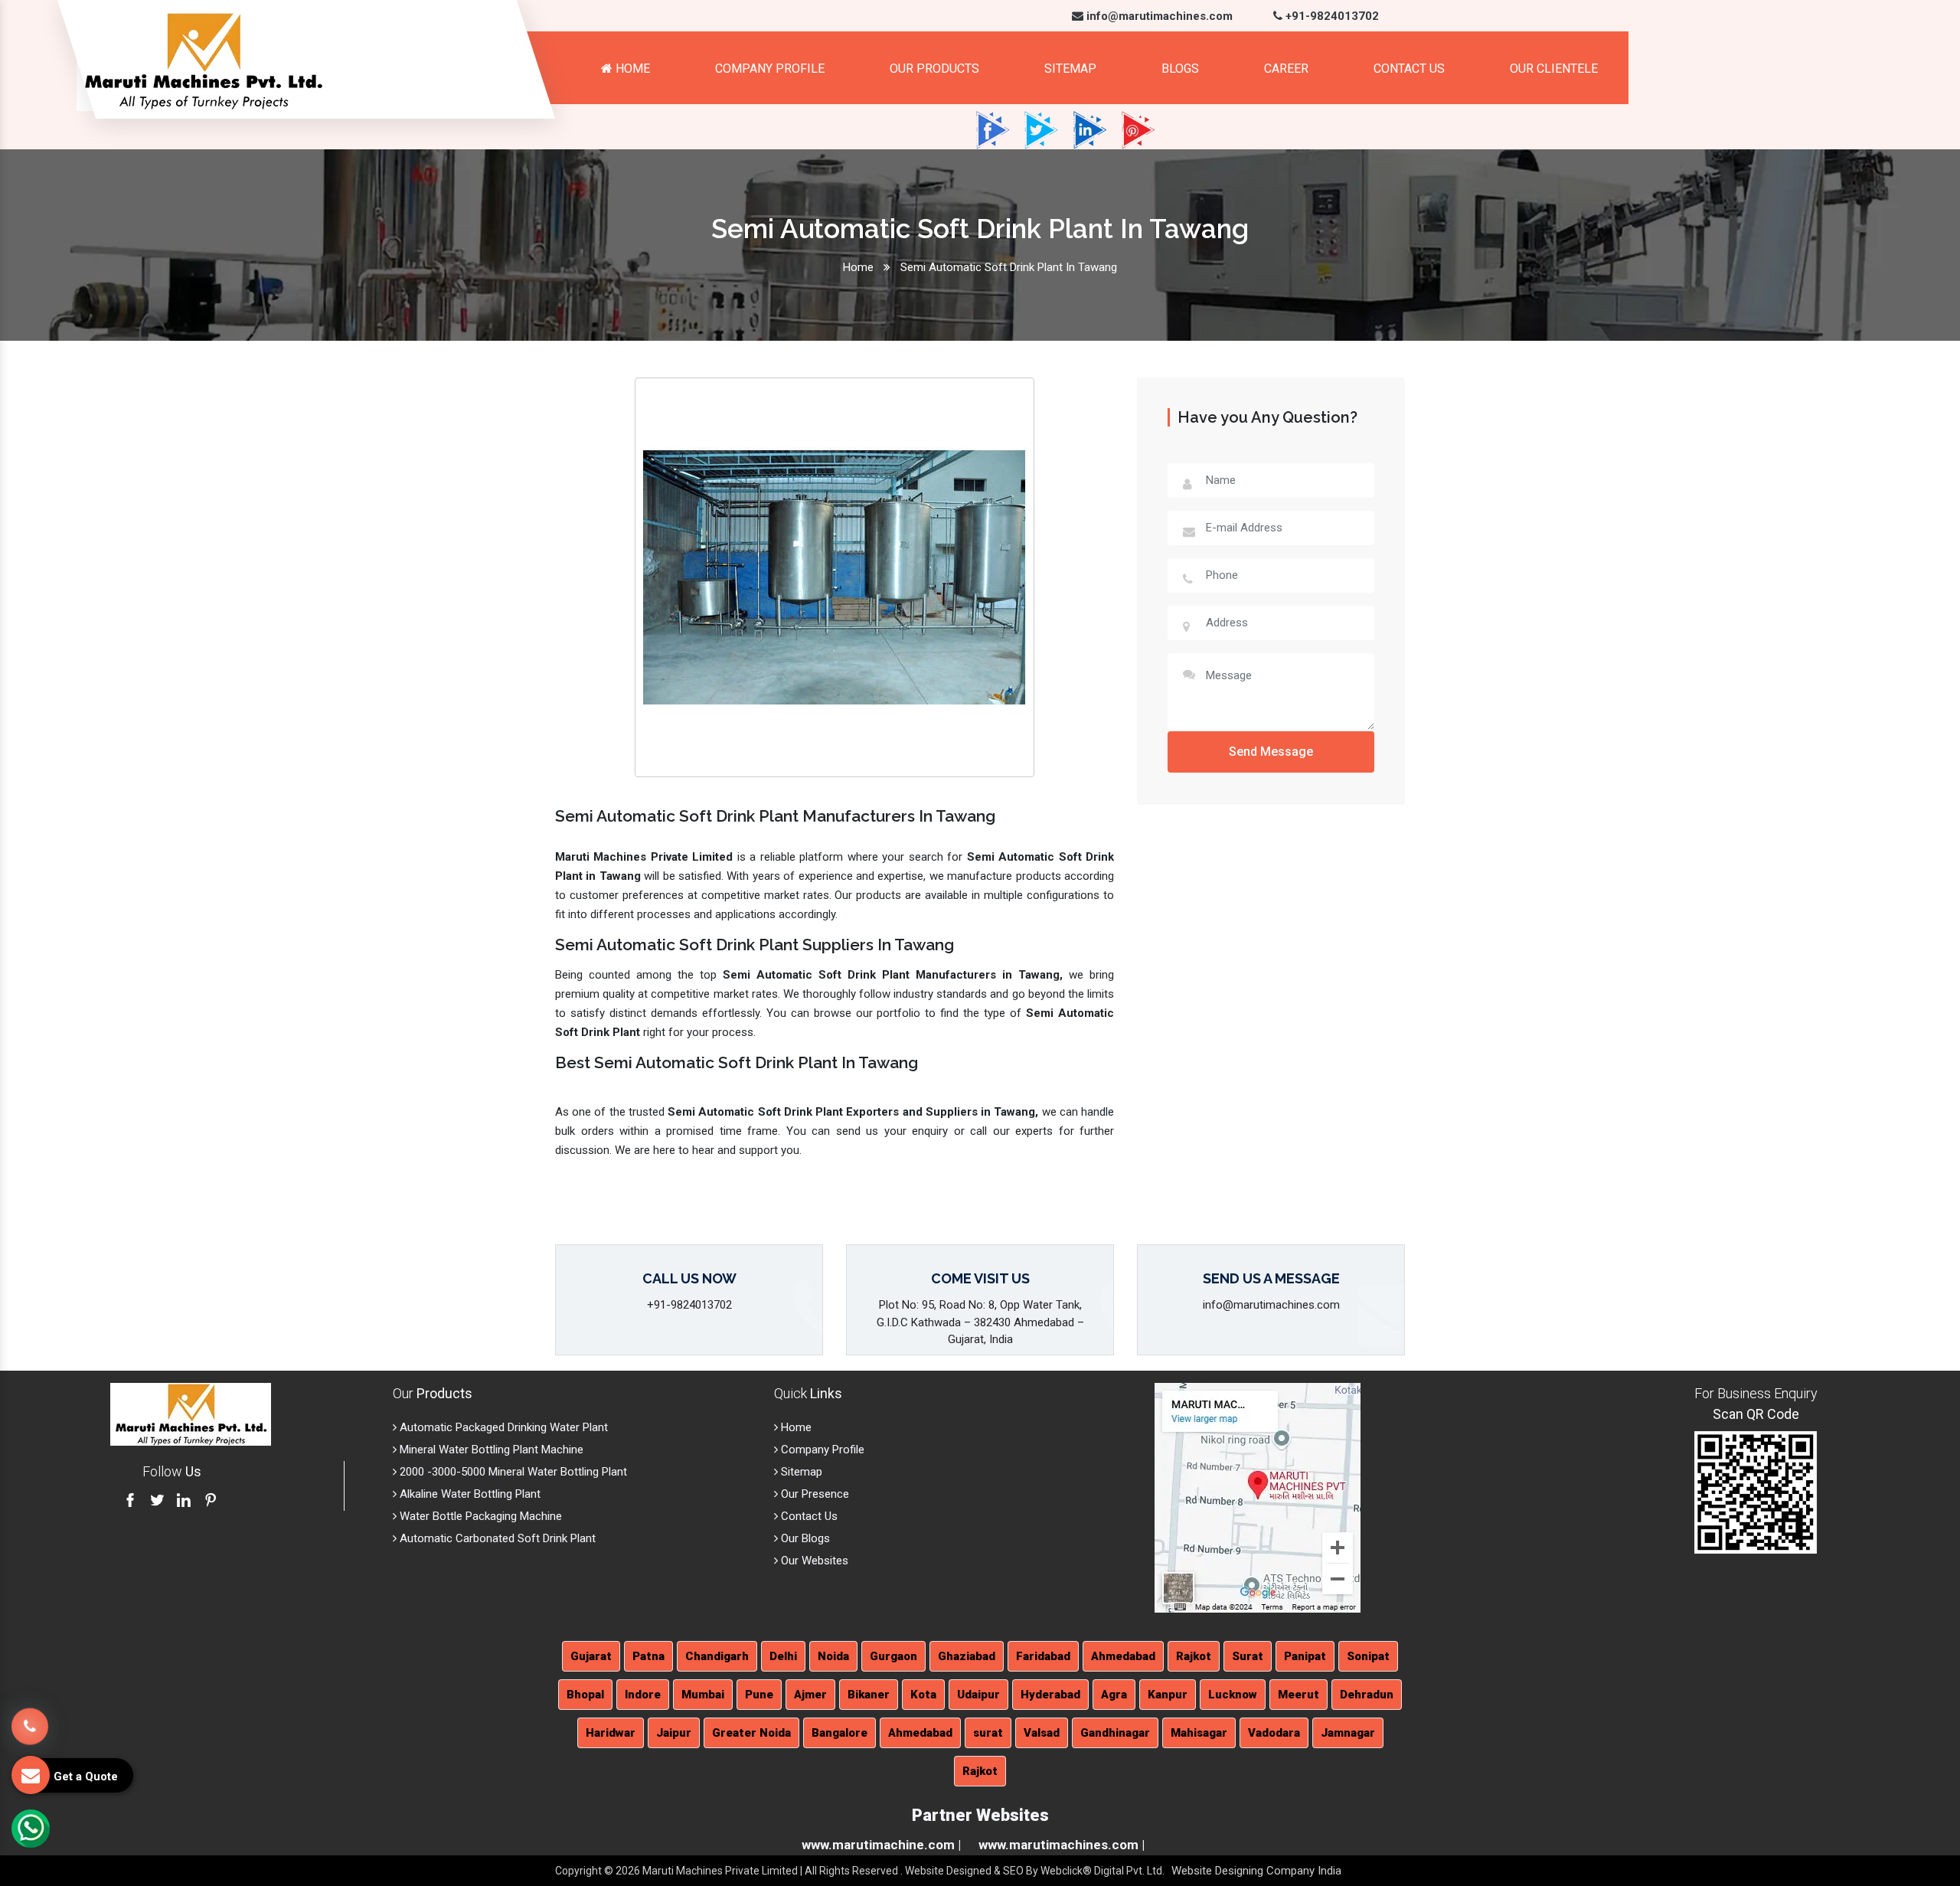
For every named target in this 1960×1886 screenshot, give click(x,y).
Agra (1114, 1695)
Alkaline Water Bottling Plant (469, 1494)
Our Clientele (1554, 69)
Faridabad (1043, 1656)
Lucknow (1233, 1695)
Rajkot (1194, 1656)
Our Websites (813, 1561)
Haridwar (611, 1733)
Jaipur (674, 1733)
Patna (648, 1656)
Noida (833, 1656)
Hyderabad (1050, 1695)
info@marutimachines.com (1158, 16)
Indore (643, 1695)
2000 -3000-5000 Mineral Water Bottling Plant (512, 1472)
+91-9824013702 (1331, 16)
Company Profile (770, 69)
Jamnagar (1348, 1733)
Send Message (1271, 752)
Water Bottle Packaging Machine (479, 1516)
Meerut (1298, 1695)
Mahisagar (1199, 1733)
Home (631, 69)
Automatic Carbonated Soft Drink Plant (496, 1538)
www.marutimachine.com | (881, 1845)
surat (988, 1733)
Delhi (783, 1656)
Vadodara (1274, 1733)
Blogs (1180, 69)
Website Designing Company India (1256, 1871)
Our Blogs (804, 1538)
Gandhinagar (1115, 1733)
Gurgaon (893, 1656)
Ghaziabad (967, 1656)
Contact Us (1409, 69)
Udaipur (978, 1695)
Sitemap (1070, 69)
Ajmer (810, 1695)
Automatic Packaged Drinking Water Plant (502, 1427)
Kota (923, 1695)
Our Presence (813, 1494)
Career (1286, 69)
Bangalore (840, 1733)
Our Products (934, 69)
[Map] (1258, 1497)
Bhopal (585, 1695)
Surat (1248, 1656)
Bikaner (869, 1695)
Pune (759, 1695)
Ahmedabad (1123, 1656)
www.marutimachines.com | (1062, 1845)
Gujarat (591, 1656)
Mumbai (703, 1695)
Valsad (1042, 1733)
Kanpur (1168, 1695)
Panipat (1305, 1656)
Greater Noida (751, 1733)
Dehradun (1367, 1695)
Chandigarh (717, 1656)
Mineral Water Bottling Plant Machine (490, 1450)
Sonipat (1368, 1656)
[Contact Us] (30, 1718)
